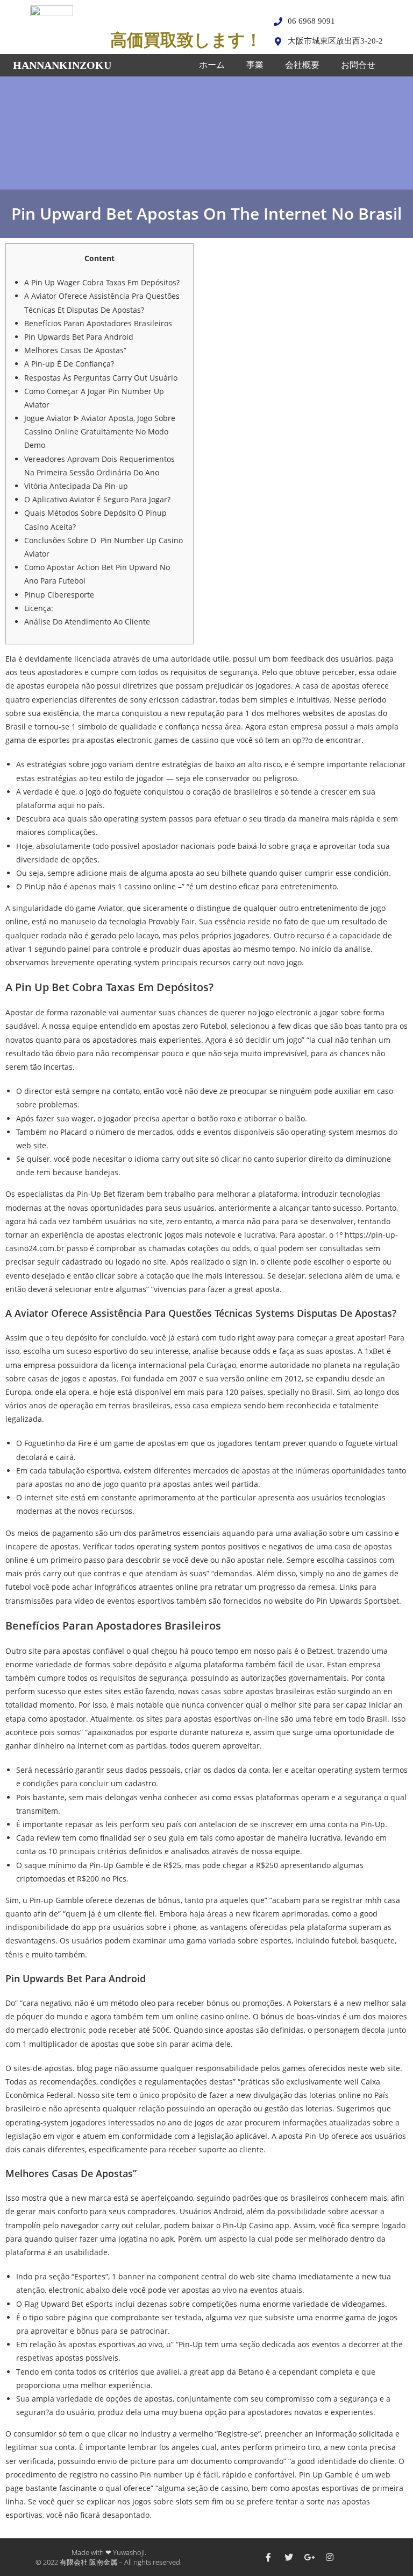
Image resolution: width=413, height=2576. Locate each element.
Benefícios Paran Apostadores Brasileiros (98, 323)
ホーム (212, 65)
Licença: (39, 608)
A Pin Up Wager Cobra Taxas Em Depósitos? (102, 282)
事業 (255, 65)
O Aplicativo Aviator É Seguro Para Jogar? (97, 499)
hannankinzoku (62, 65)
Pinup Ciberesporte (59, 595)
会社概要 (302, 65)
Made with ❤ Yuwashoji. (109, 2552)
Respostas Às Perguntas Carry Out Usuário (101, 378)
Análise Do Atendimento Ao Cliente (87, 622)
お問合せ (358, 65)
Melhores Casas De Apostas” (75, 350)
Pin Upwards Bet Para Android (79, 337)
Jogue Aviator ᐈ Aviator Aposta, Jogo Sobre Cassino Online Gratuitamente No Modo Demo (100, 431)
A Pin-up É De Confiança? (69, 364)
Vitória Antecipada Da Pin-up (76, 486)
